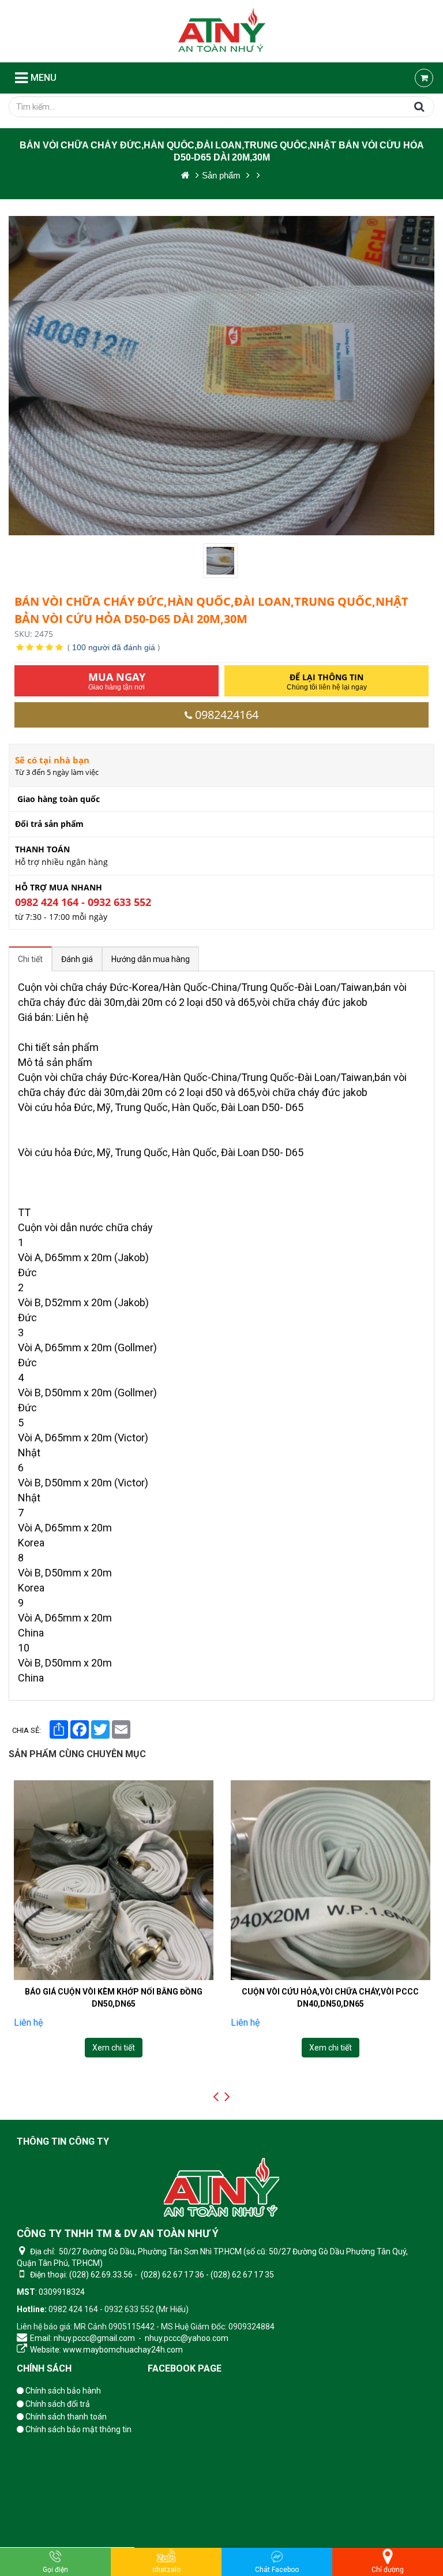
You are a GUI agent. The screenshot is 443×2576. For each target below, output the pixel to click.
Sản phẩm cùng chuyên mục (77, 1754)
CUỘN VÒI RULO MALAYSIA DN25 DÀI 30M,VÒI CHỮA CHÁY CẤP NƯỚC (330, 1997)
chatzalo (166, 2570)
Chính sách (44, 2368)
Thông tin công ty (63, 2141)
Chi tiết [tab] (30, 959)
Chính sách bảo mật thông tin (78, 2429)
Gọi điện (55, 2570)
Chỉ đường (388, 2570)
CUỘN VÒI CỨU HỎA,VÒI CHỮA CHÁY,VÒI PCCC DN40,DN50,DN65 (113, 1997)
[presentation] (216, 2097)
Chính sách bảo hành (62, 2391)
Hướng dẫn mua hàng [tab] (151, 959)
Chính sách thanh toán (65, 2417)
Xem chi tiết (113, 2048)
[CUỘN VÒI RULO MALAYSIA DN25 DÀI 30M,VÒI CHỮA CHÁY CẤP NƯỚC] (331, 1880)
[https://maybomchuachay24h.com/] (185, 175)
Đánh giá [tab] (77, 959)
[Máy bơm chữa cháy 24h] (222, 31)
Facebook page (185, 2368)
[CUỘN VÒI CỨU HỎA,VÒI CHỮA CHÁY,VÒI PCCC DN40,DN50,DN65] (113, 1880)
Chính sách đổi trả (57, 2404)
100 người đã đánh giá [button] (114, 647)
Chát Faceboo (277, 2570)
